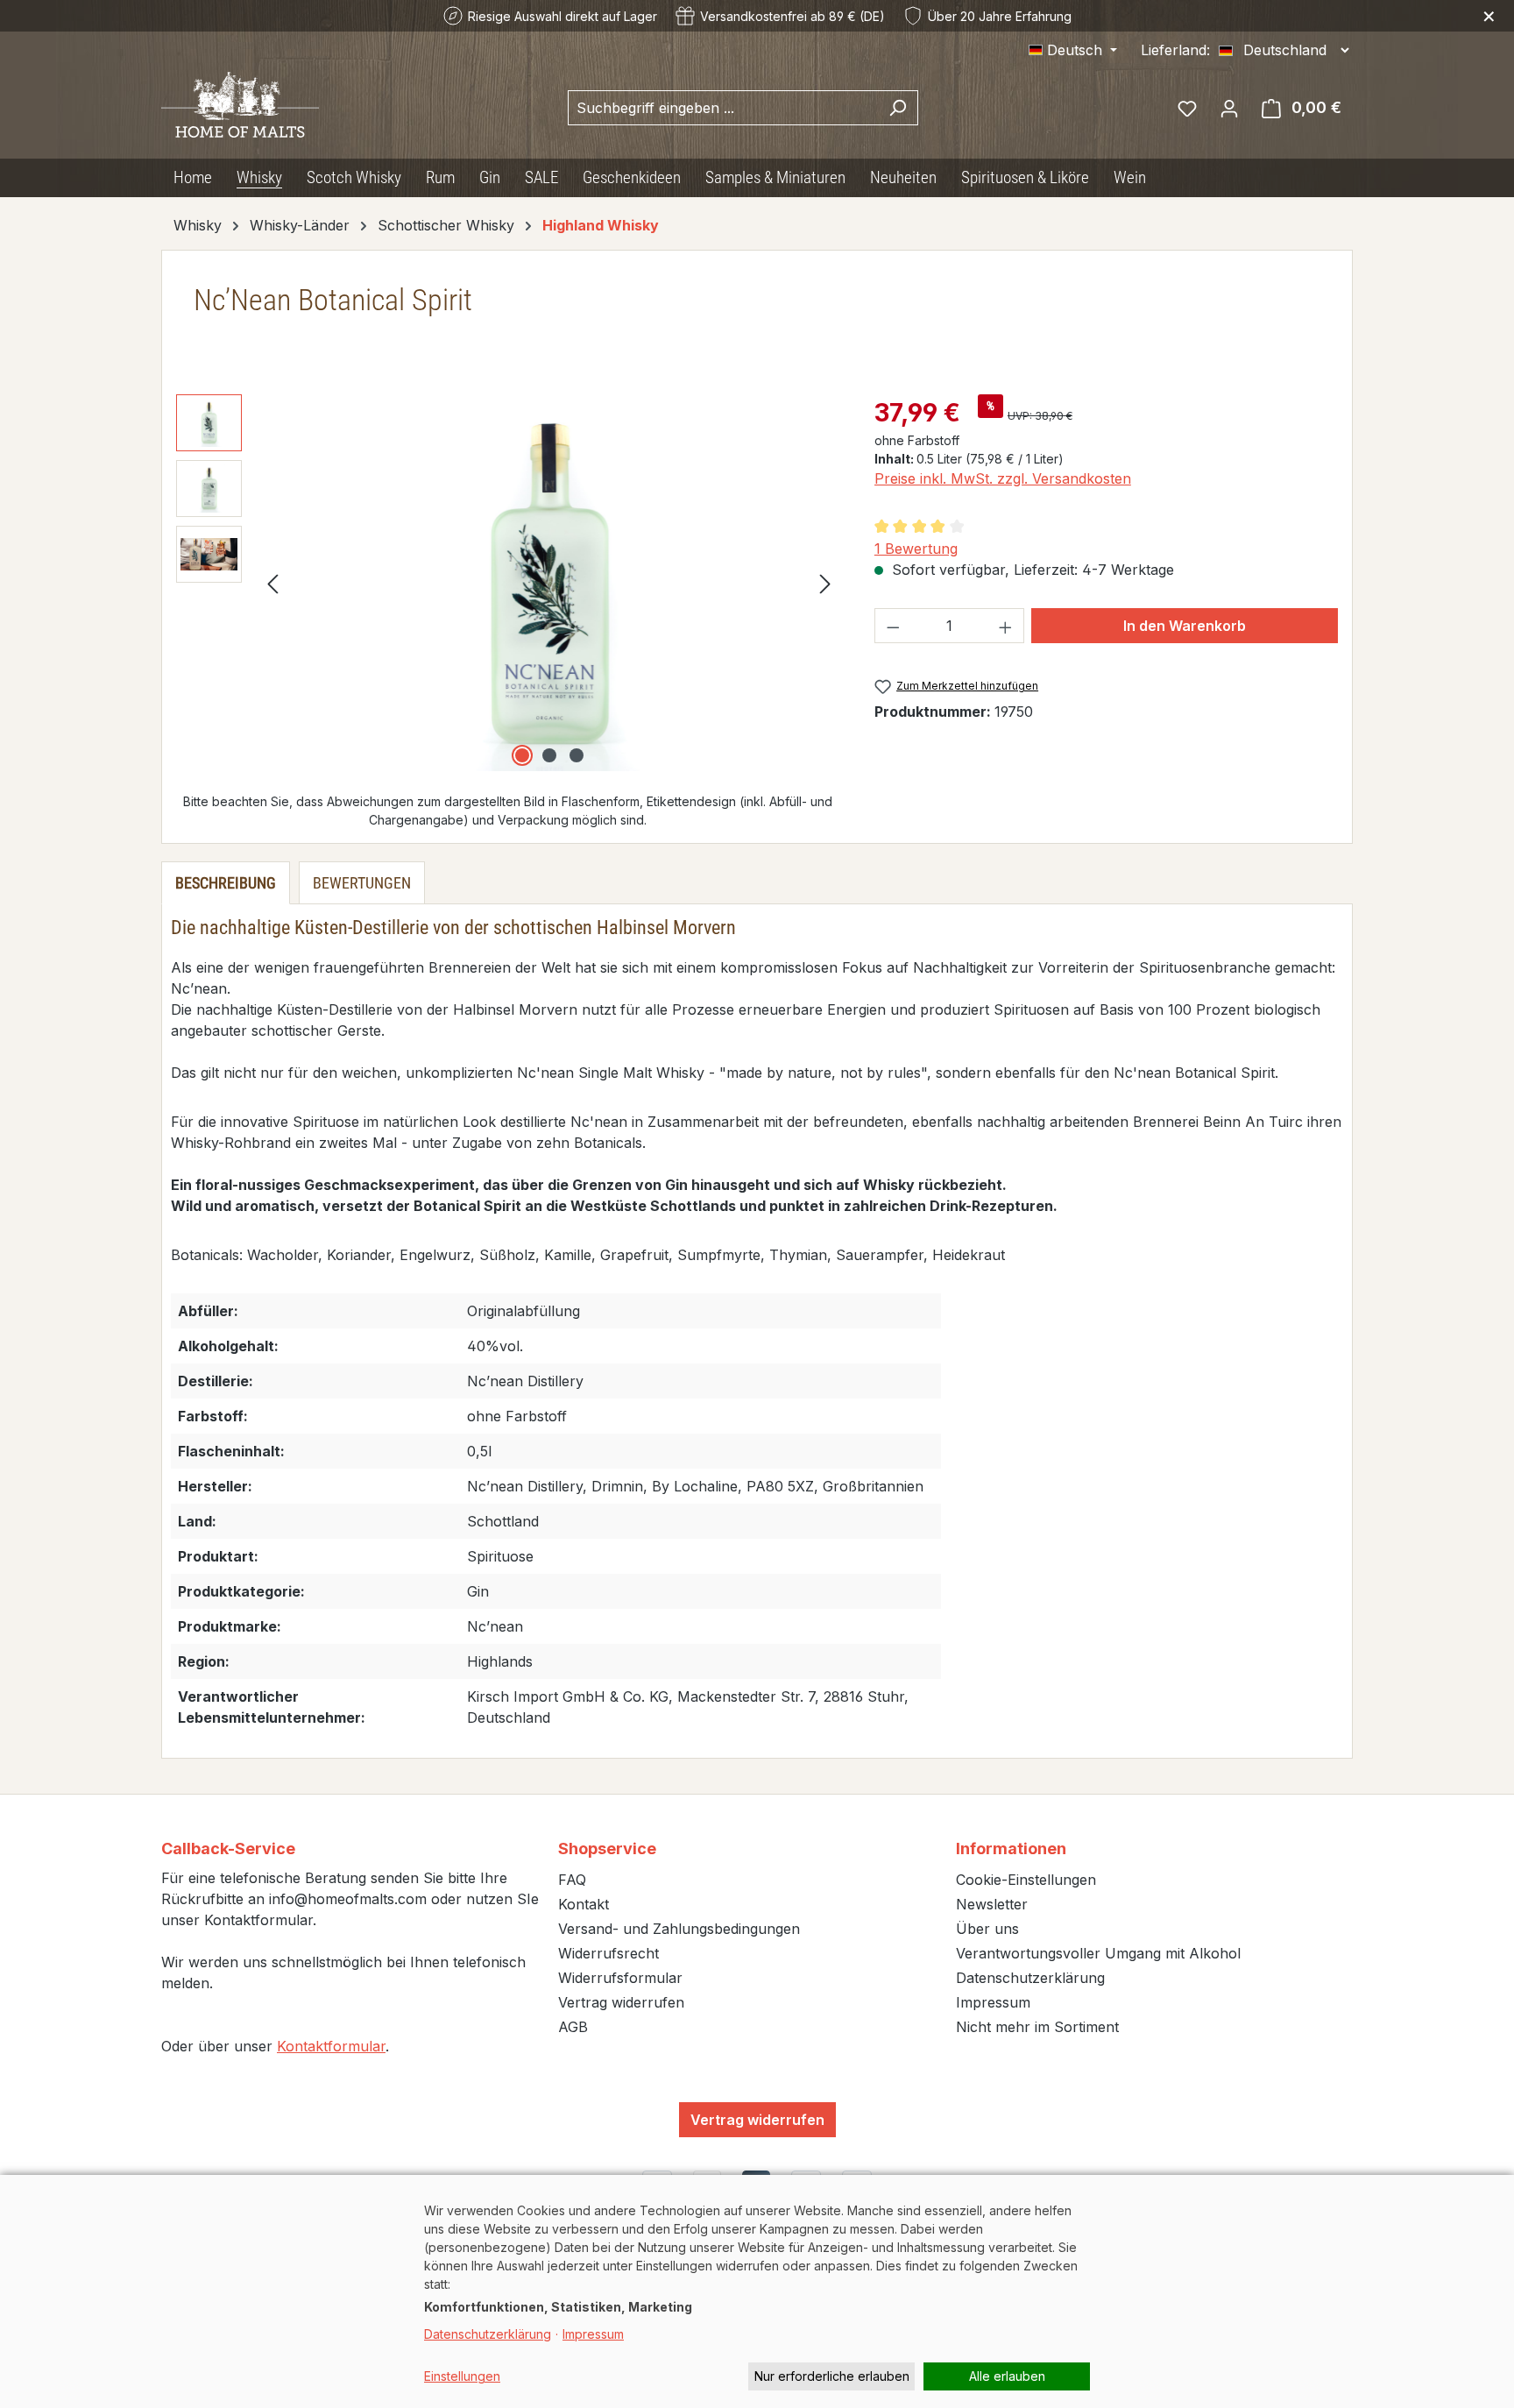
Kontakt (584, 1904)
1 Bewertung (916, 549)
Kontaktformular (331, 2046)
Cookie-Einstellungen (1026, 1880)
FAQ (572, 1880)
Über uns (987, 1929)
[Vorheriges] (272, 583)
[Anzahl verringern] (893, 626)
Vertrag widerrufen (621, 2002)
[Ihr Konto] (1229, 108)
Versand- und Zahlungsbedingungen (679, 1929)
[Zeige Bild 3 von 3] (577, 755)
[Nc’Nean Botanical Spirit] (549, 583)
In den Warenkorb (1185, 626)
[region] (508, 583)
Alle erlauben (1007, 2376)
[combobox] (723, 108)
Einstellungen (462, 2376)
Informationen (1011, 1848)
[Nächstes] (825, 583)
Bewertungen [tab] (362, 883)
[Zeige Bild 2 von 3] (549, 755)
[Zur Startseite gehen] (240, 105)
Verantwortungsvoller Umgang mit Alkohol (1098, 1953)
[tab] (226, 883)
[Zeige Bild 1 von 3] (522, 755)
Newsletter (992, 1904)
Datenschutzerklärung (1030, 1978)
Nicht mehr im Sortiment (1037, 2027)
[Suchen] (898, 108)
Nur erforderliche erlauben (832, 2376)
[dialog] (757, 2291)
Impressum (993, 2002)
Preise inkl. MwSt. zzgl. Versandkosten (1003, 478)
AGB (573, 2027)
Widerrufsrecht (608, 1953)
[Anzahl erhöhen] (1006, 626)
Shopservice (607, 1848)
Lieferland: (1175, 50)
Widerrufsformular (620, 1978)
